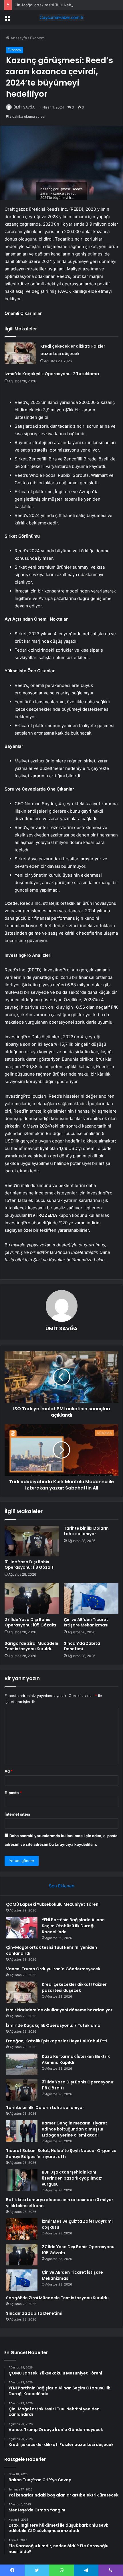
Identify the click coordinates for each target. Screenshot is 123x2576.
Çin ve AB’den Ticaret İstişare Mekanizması (86, 1622)
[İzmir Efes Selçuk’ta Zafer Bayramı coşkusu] (22, 2229)
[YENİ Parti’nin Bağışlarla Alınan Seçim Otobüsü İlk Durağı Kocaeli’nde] (22, 1928)
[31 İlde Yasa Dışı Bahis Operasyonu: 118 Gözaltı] (32, 1541)
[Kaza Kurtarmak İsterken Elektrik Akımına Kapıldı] (22, 2064)
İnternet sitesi (17, 1814)
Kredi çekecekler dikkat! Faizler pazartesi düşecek (74, 1987)
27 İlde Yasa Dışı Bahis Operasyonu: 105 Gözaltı (30, 1622)
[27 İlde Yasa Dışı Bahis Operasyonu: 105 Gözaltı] (32, 1599)
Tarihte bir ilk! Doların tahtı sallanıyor (86, 1531)
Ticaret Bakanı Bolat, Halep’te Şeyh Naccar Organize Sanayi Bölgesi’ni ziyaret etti (61, 2154)
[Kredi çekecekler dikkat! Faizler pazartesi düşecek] (20, 353)
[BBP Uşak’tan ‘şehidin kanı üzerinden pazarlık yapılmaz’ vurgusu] (22, 2180)
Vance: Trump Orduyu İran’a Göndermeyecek (53, 1969)
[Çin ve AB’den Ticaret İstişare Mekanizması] (91, 1599)
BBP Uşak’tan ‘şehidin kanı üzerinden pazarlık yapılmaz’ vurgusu (72, 2178)
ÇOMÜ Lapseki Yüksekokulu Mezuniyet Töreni (53, 1904)
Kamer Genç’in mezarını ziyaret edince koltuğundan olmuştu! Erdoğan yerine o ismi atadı (75, 2129)
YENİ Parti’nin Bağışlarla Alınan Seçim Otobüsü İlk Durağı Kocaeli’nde (73, 1926)
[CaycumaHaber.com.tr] (61, 18)
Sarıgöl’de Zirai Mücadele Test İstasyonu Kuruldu (31, 1646)
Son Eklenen (62, 1886)
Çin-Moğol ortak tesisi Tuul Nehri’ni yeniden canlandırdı (64, 5)
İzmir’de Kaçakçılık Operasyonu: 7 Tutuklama (52, 374)
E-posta (13, 1793)
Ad (9, 1771)
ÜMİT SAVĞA (24, 107)
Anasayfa (18, 38)
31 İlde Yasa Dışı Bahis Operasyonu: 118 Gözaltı (30, 1565)
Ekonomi (38, 38)
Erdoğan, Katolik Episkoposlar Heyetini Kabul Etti (57, 2041)
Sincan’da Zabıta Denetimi (82, 1646)
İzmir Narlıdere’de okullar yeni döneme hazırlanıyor (59, 2010)
